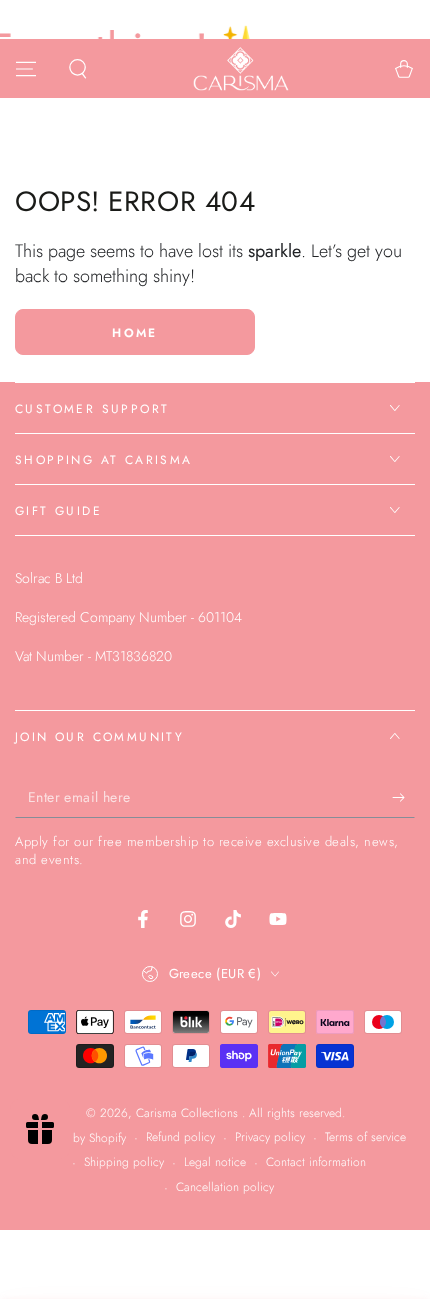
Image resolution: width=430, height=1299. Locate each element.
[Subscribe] (403, 798)
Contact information (316, 1162)
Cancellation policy (225, 1187)
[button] (78, 69)
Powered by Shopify (75, 1138)
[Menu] (26, 69)
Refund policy (180, 1137)
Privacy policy (270, 1137)
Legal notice (215, 1162)
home (135, 333)
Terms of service (365, 1137)
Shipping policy (124, 1162)
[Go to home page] (241, 69)
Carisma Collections (189, 1113)
